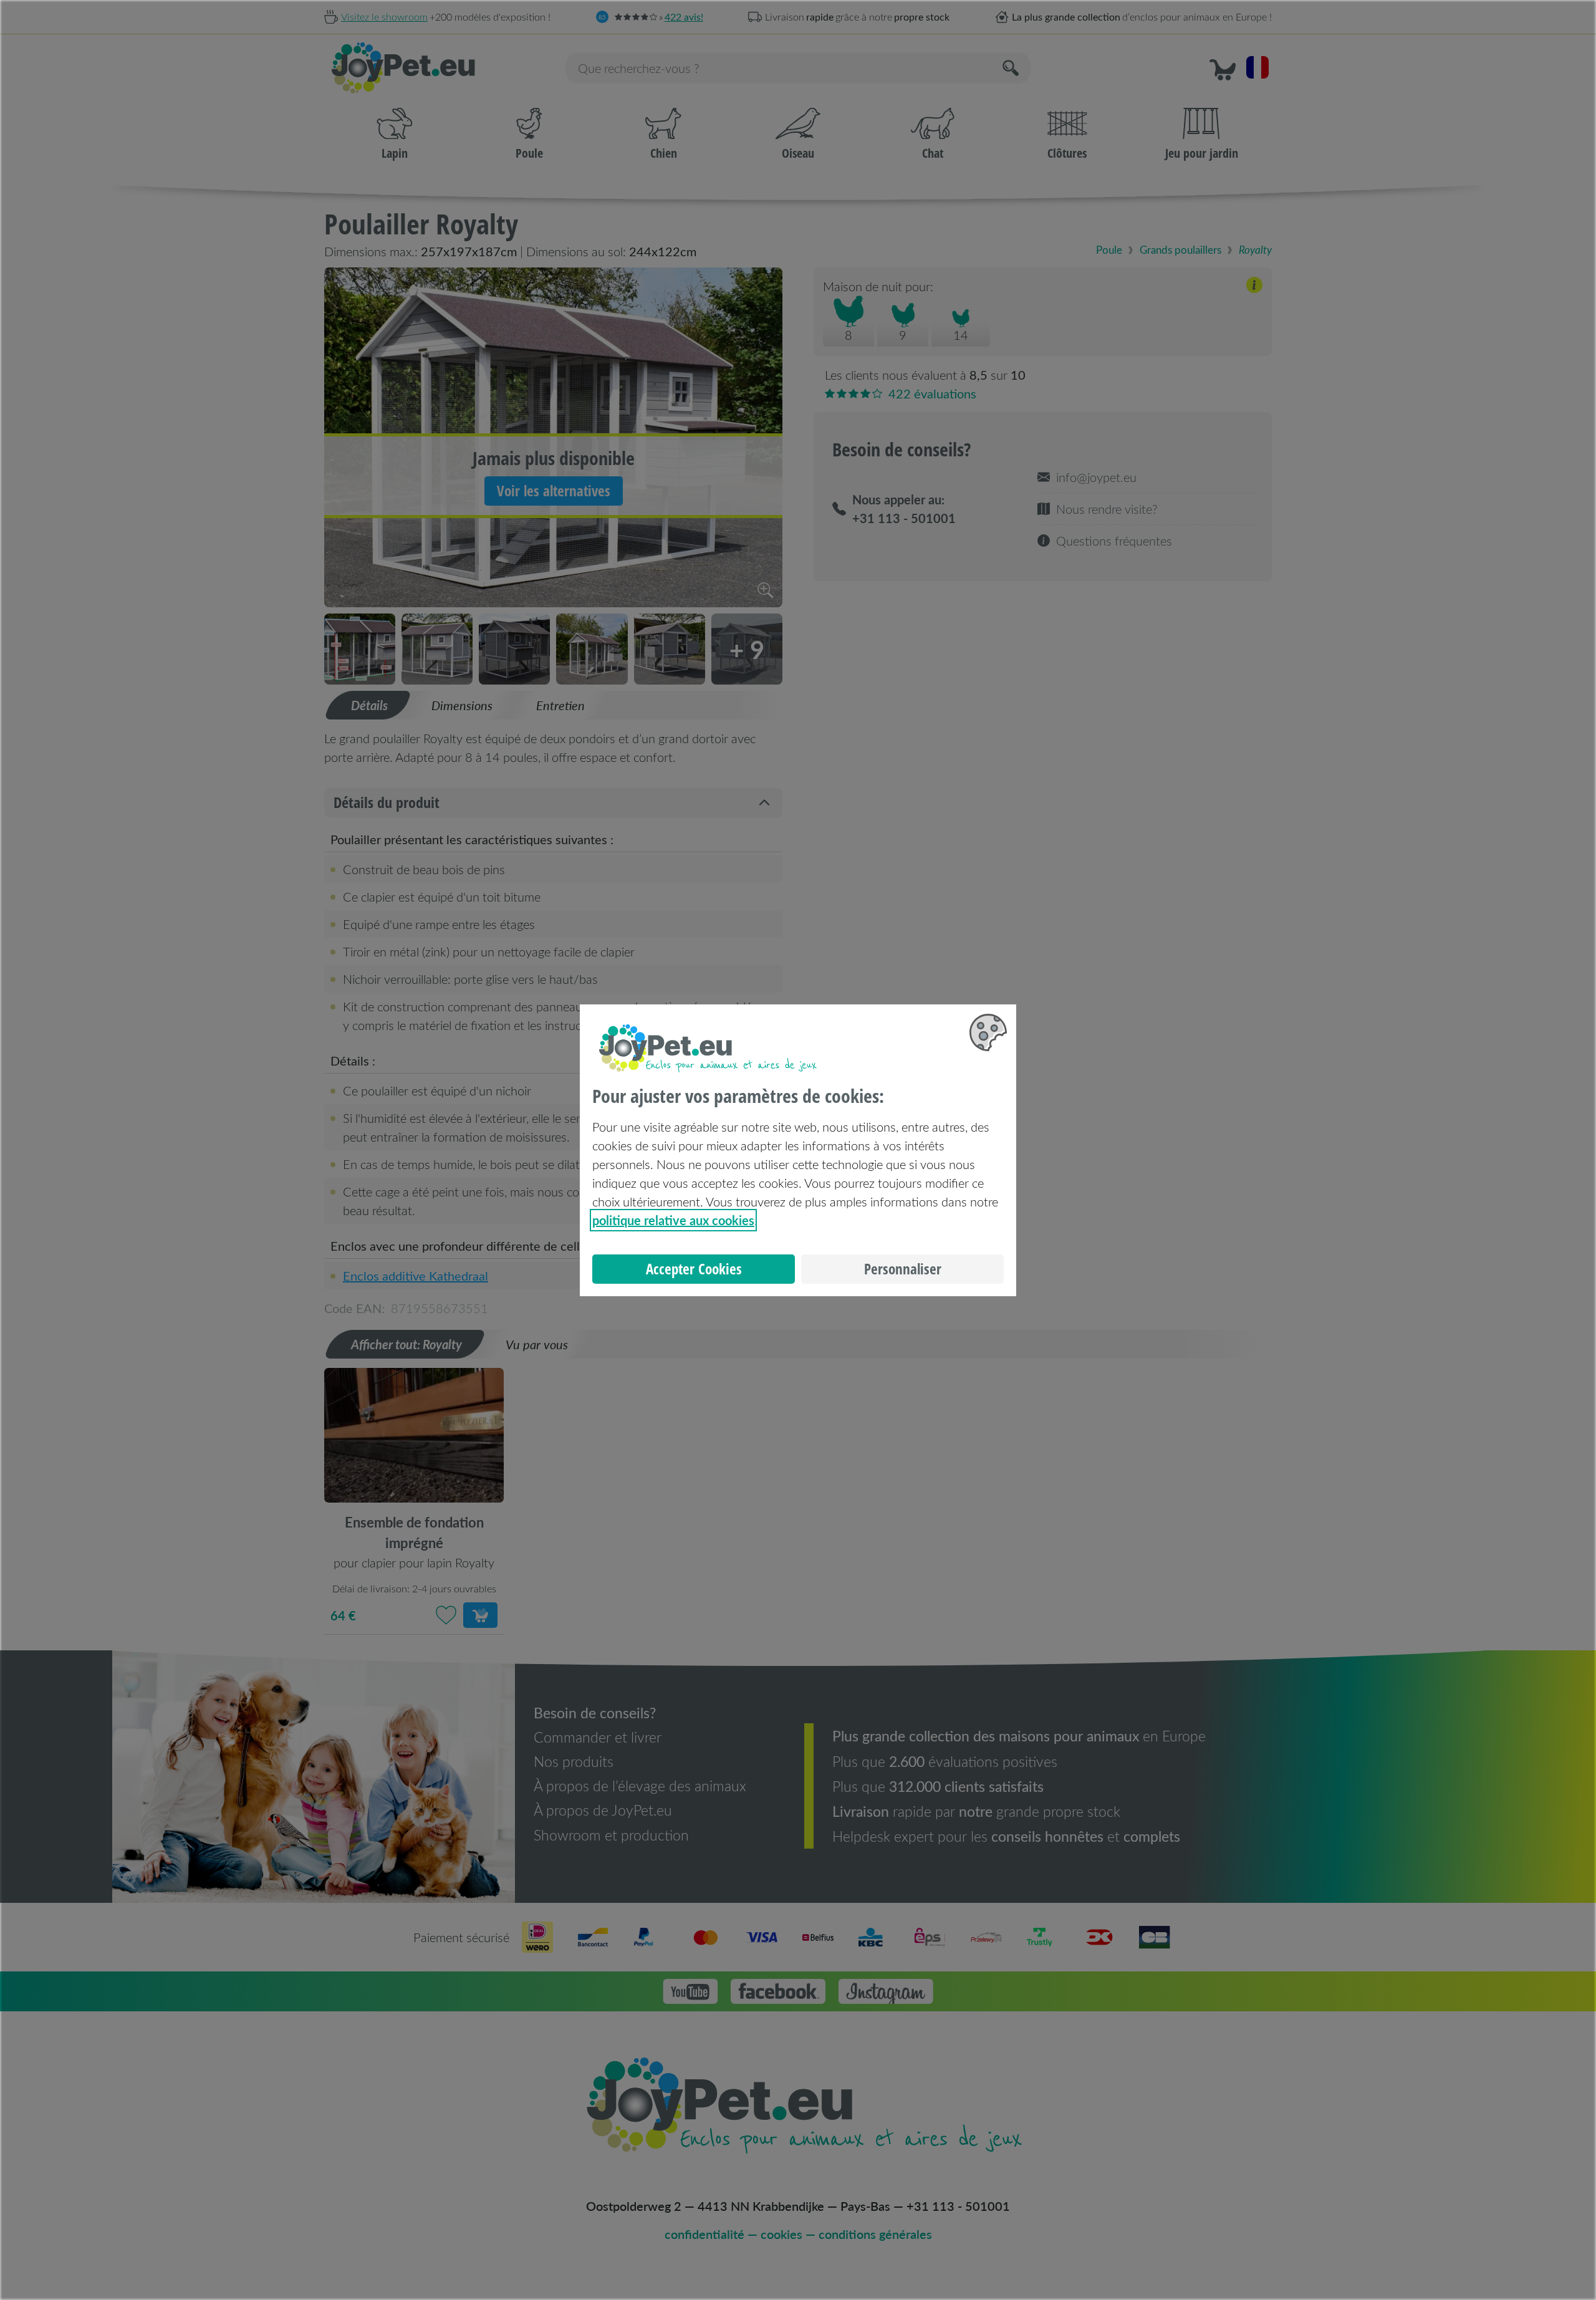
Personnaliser (903, 1269)
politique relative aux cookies (673, 1220)
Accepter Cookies (694, 1269)
